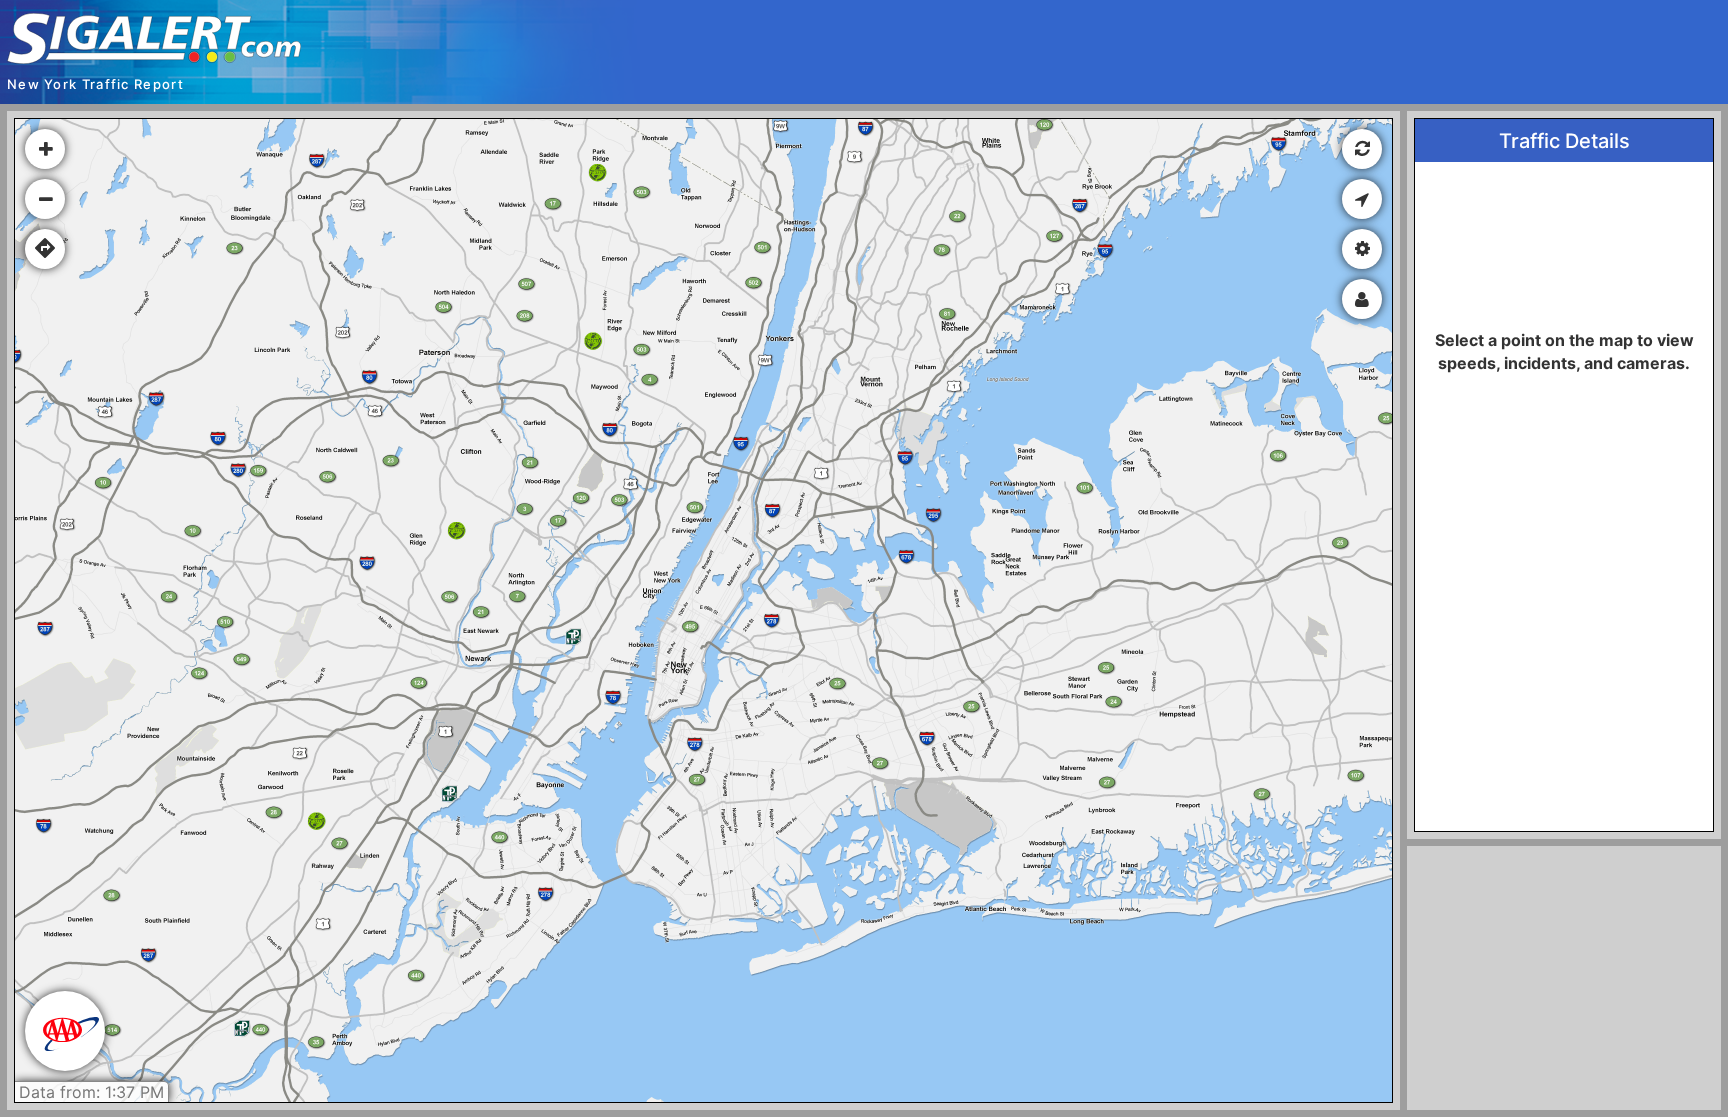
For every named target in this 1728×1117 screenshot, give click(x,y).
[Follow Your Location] (1362, 199)
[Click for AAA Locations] (65, 1031)
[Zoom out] (45, 199)
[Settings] (1362, 249)
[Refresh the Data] (1362, 149)
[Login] (1362, 299)
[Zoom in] (45, 149)
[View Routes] (45, 249)
